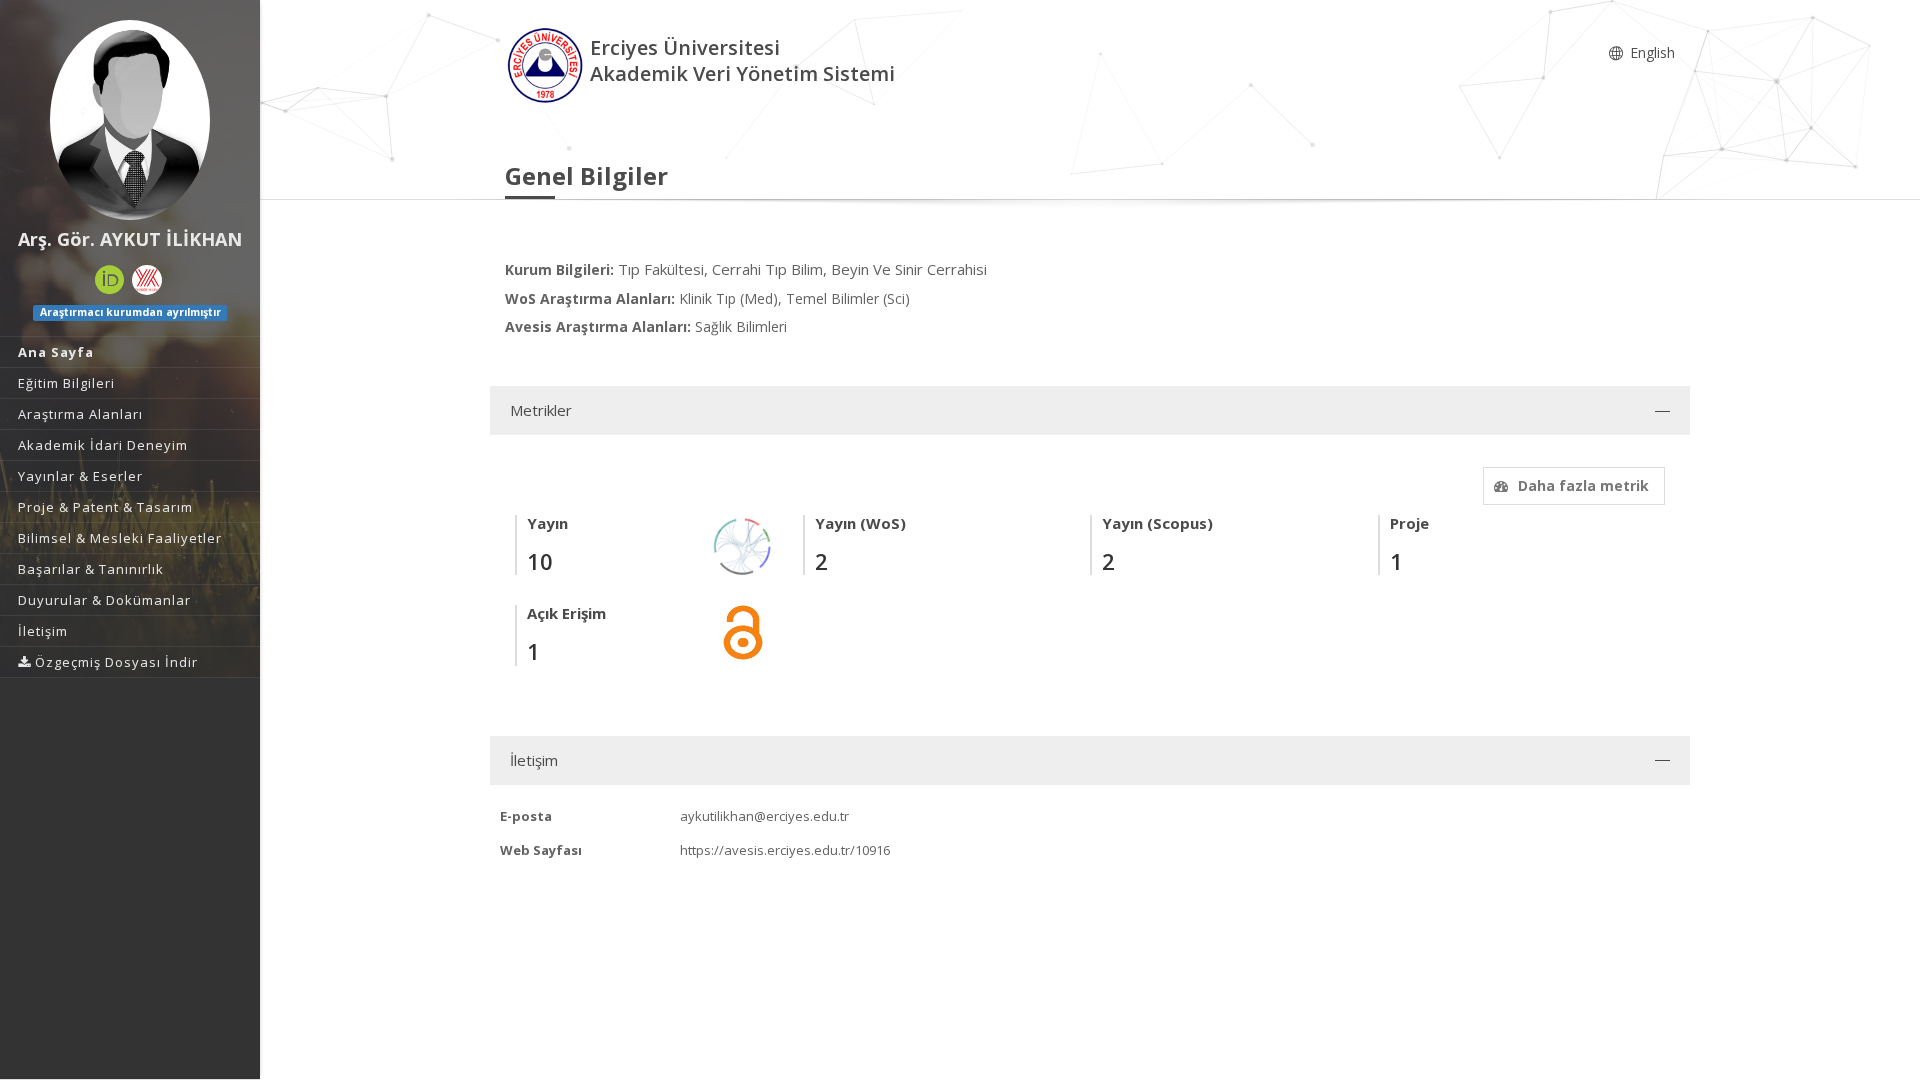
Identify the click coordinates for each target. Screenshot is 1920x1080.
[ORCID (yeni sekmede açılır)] (110, 280)
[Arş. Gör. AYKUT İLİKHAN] (130, 120)
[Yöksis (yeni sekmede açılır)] (147, 280)
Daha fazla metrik (1583, 485)
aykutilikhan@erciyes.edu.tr (764, 816)
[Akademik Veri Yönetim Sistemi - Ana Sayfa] (547, 63)
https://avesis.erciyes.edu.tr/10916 (785, 850)
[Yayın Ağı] (743, 545)
